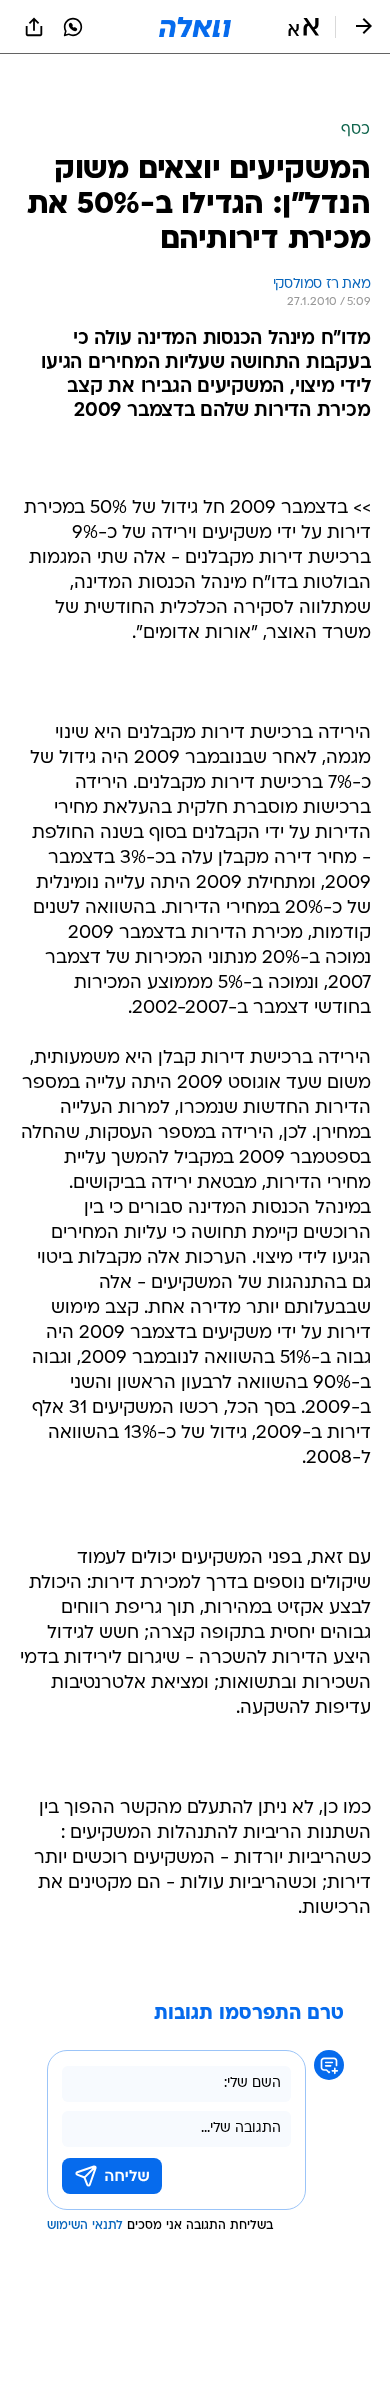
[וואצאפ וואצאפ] (73, 27)
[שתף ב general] (34, 27)
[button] (303, 27)
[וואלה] (195, 27)
